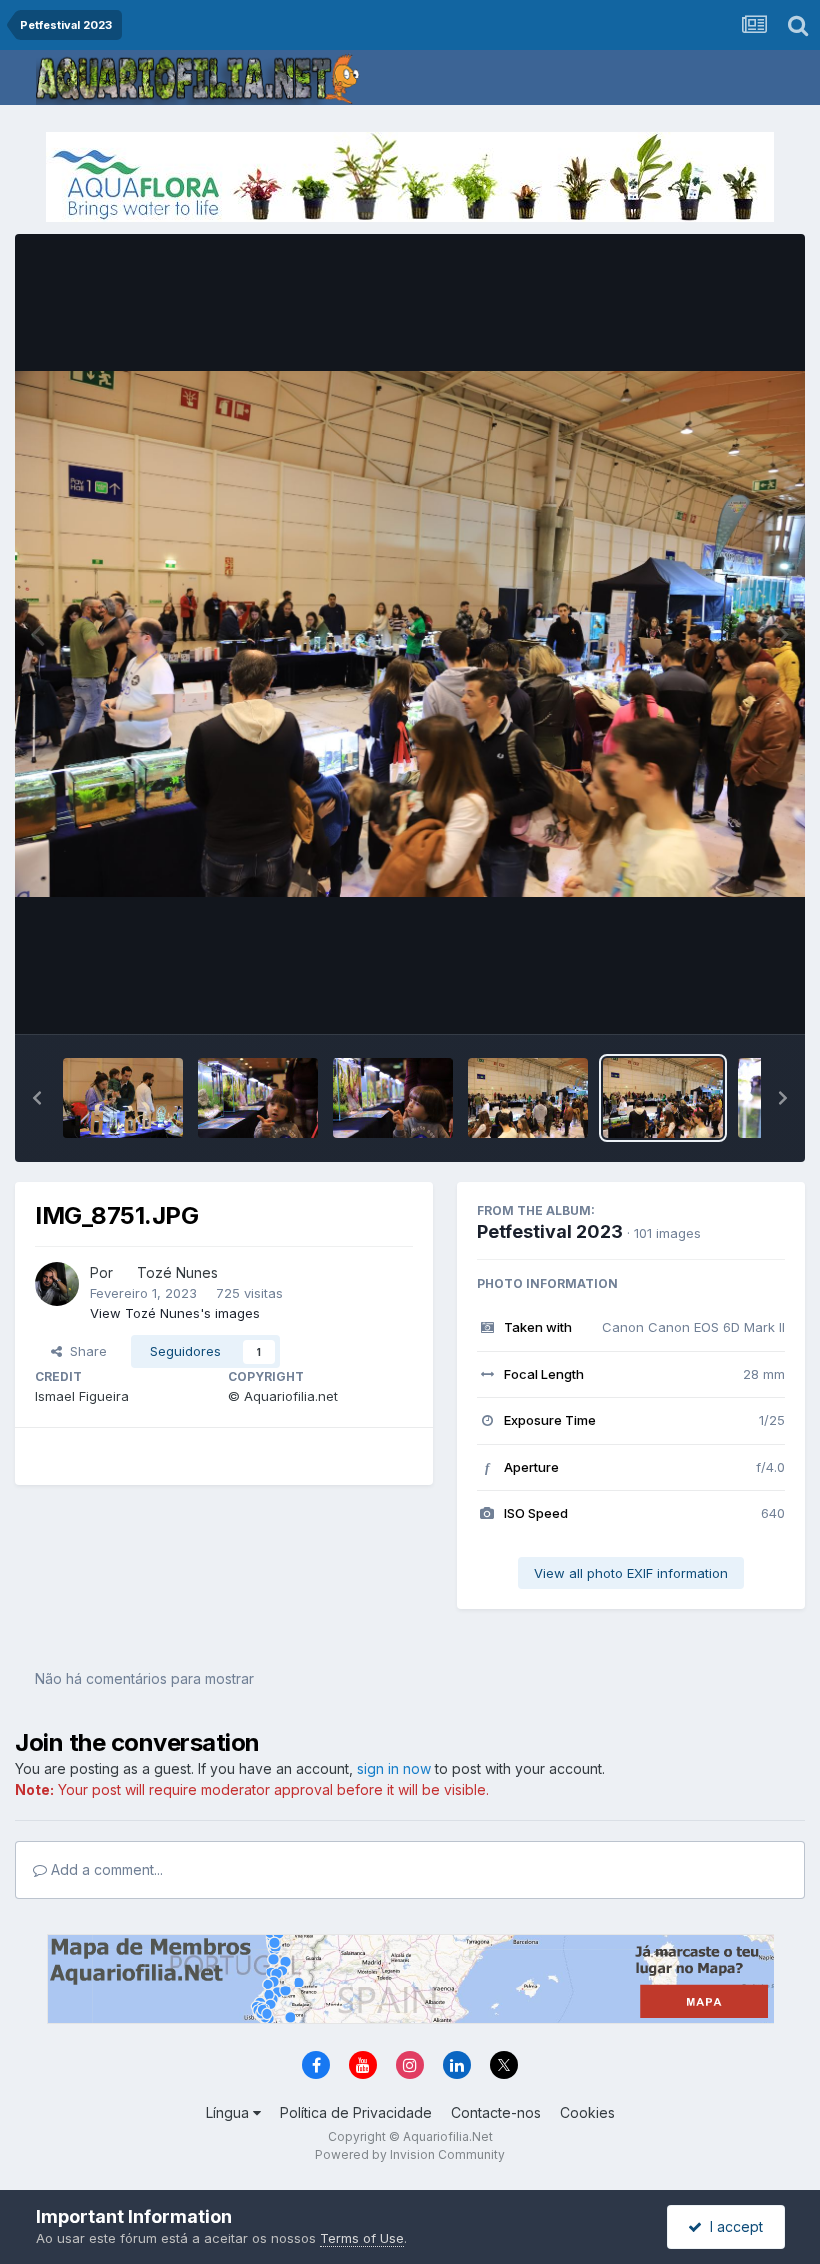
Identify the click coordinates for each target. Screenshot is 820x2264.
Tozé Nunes (177, 1272)
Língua (229, 2112)
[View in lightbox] (410, 634)
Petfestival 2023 (550, 1231)
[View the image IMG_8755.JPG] (258, 1098)
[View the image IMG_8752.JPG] (528, 1098)
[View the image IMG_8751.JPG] (663, 1098)
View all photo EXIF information (631, 1573)
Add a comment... (105, 1869)
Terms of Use (362, 2238)
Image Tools (722, 998)
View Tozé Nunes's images (175, 1313)
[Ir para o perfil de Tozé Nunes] (57, 1284)
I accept (732, 2226)
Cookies (587, 2112)
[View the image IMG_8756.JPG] (123, 1098)
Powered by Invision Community (410, 2154)
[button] (37, 1098)
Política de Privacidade (356, 2112)
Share (84, 1351)
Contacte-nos (496, 2112)
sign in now (394, 1768)
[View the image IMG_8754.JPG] (393, 1098)
